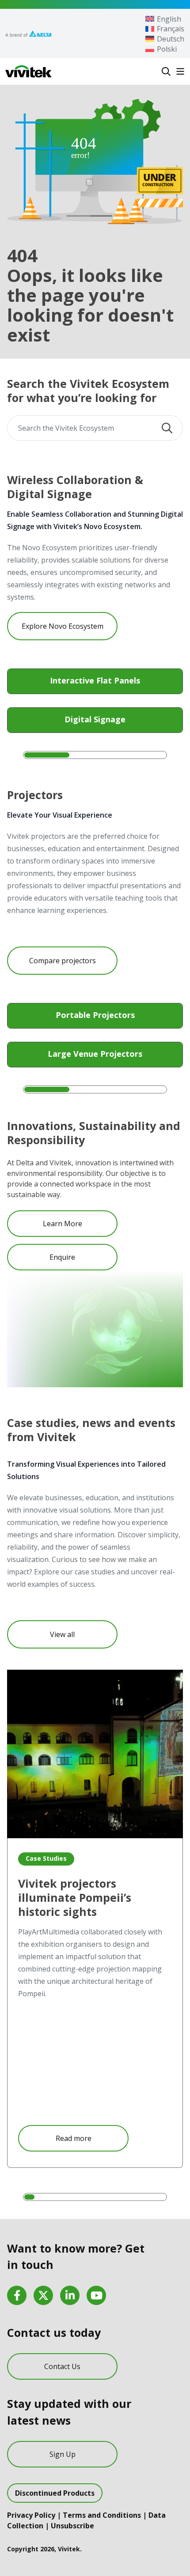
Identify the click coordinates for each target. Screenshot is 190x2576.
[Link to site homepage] (28, 71)
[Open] (180, 71)
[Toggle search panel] (166, 71)
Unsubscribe (72, 2526)
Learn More (63, 1224)
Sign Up (63, 2454)
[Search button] (167, 428)
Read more (74, 2138)
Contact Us (62, 2366)
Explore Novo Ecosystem (63, 626)
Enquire (62, 1257)
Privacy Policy (31, 2515)
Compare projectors (63, 961)
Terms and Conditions (102, 2515)
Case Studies (46, 1858)
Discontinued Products (55, 2493)
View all (62, 1634)
